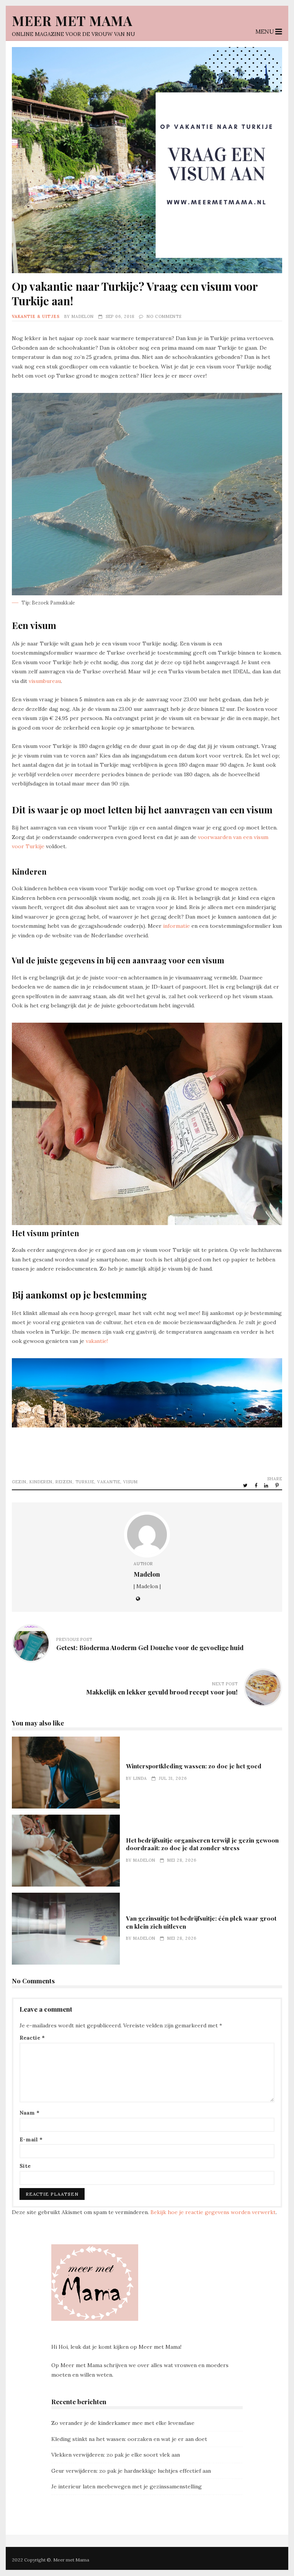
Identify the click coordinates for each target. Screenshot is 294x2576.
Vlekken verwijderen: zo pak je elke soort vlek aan (116, 2455)
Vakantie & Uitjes (36, 316)
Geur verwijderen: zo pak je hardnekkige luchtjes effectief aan (131, 2471)
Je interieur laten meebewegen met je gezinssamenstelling (127, 2486)
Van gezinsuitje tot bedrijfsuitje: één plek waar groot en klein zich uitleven (66, 1929)
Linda (140, 1778)
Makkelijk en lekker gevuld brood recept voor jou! (162, 1692)
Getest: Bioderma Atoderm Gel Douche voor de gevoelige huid (150, 1647)
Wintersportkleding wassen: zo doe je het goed (66, 1773)
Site (25, 2166)
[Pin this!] (278, 1485)
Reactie (32, 2038)
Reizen (64, 1482)
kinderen (41, 1482)
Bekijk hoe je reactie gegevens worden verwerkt (213, 2212)
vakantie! (97, 1341)
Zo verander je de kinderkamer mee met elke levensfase (123, 2423)
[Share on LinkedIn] (267, 1485)
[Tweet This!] (246, 1485)
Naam (29, 2113)
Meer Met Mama (72, 20)
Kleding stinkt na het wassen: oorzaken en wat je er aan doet (129, 2439)
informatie (176, 926)
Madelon (83, 316)
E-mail (31, 2139)
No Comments (164, 316)
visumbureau (45, 681)
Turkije (85, 1482)
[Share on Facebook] (256, 1485)
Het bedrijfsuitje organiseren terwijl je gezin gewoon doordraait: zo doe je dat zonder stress (66, 1851)
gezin (19, 1482)
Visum (131, 1482)
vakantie (109, 1482)
